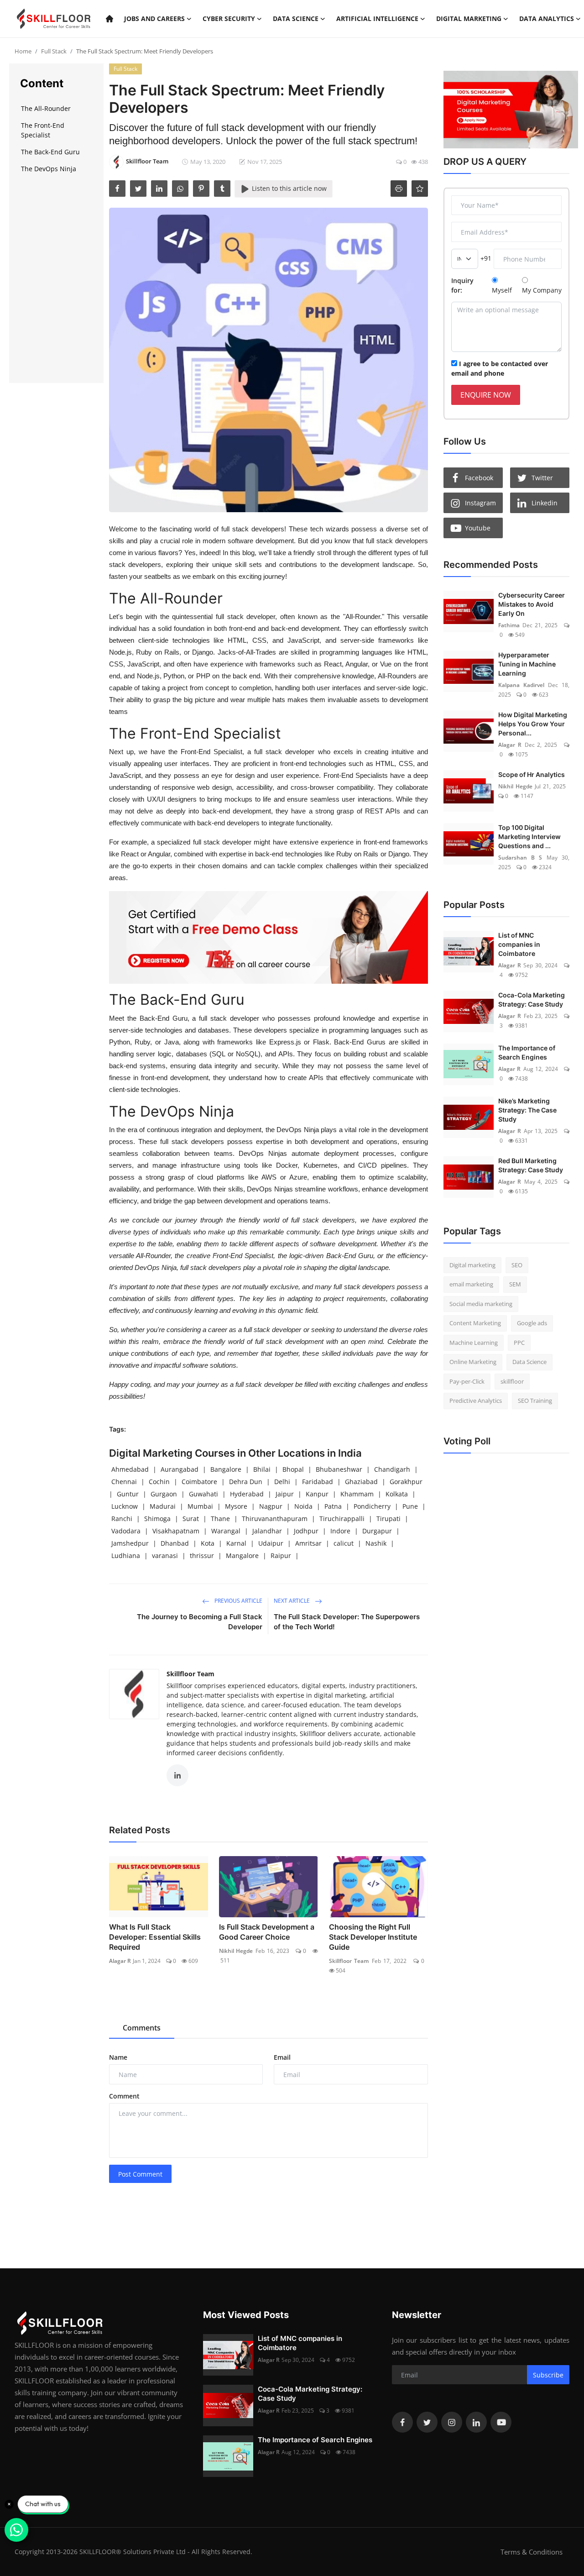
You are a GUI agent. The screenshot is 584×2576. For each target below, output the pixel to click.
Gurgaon (164, 1494)
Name (118, 2057)
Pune (410, 1506)
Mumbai (200, 1506)
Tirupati (388, 1519)
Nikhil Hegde (236, 1951)
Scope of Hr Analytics (532, 774)
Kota (208, 1543)
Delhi (282, 1482)
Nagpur (271, 1506)
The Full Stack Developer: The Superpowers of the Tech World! (347, 1622)
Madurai (163, 1506)
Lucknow (125, 1506)
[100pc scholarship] (506, 110)
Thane (220, 1519)
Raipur (281, 1556)
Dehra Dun (246, 1482)
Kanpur (317, 1494)
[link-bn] (269, 937)
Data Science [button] (296, 18)
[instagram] (452, 2422)
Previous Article (238, 1601)
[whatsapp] (180, 189)
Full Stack (54, 51)
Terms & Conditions (532, 2552)
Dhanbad (175, 1543)
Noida (303, 1506)
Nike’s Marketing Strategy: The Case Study (527, 1110)
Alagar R (120, 1961)
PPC (519, 1343)
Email (282, 2057)
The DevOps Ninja (50, 169)
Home (23, 51)
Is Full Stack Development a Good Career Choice (267, 1932)
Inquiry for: (462, 285)
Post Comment (140, 2174)
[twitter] (138, 189)
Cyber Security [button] (229, 18)
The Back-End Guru (51, 152)
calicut (344, 1543)
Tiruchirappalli (342, 1519)
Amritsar (308, 1543)
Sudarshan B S (520, 858)
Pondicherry (372, 1506)
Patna (333, 1506)
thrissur (202, 1556)
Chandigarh (392, 1469)
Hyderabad (247, 1494)
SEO (517, 1265)
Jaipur (285, 1494)
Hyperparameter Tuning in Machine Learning (527, 664)
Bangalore (226, 1469)
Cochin (159, 1482)
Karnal (236, 1543)
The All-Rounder (47, 108)
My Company (542, 290)
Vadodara (126, 1531)
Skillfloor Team (190, 1674)
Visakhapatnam (176, 1531)
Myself (502, 290)
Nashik (376, 1543)
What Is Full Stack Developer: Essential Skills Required (155, 1937)
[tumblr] (222, 189)
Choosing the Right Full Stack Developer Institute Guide (373, 1937)
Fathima (509, 625)
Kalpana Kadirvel (521, 685)
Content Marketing (475, 1323)
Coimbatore (199, 1482)
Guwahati (203, 1494)
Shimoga (157, 1519)
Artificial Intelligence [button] (377, 18)
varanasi (165, 1556)
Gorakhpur (406, 1482)
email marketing (471, 1284)
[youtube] (501, 2422)
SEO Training (535, 1401)
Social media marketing (481, 1304)
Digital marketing (472, 1265)
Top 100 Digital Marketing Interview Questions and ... (529, 837)
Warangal (226, 1531)
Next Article (292, 1601)
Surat (191, 1519)
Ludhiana (126, 1556)
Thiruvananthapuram (275, 1519)
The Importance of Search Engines (527, 1052)
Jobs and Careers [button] (154, 18)
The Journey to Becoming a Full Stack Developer (200, 1622)
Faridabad (318, 1482)
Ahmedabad (130, 1469)
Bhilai (262, 1469)
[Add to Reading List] (420, 189)
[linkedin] (159, 189)
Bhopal (293, 1469)
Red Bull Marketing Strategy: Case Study (531, 1165)
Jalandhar (267, 1531)
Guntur (128, 1494)
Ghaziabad (361, 1482)
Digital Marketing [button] (469, 18)
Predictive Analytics (476, 1401)
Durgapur (377, 1531)
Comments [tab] (142, 2028)
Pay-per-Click (467, 1381)
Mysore (236, 1506)
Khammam (357, 1494)
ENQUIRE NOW (486, 395)
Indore (340, 1531)
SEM (515, 1284)
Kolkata (397, 1494)
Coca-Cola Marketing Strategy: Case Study (532, 999)
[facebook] (117, 189)
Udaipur (271, 1543)
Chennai (124, 1482)
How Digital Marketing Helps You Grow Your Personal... (533, 724)
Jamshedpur (130, 1543)
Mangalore (242, 1556)
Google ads (532, 1323)
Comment (124, 2096)
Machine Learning (474, 1343)
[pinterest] (201, 189)
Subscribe (548, 2375)
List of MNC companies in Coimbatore (519, 944)
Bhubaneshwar (339, 1469)
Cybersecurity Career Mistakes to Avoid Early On (532, 604)
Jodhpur (306, 1531)
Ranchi (122, 1519)
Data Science (529, 1362)
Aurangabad (180, 1469)
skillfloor (512, 1381)
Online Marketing (473, 1362)
